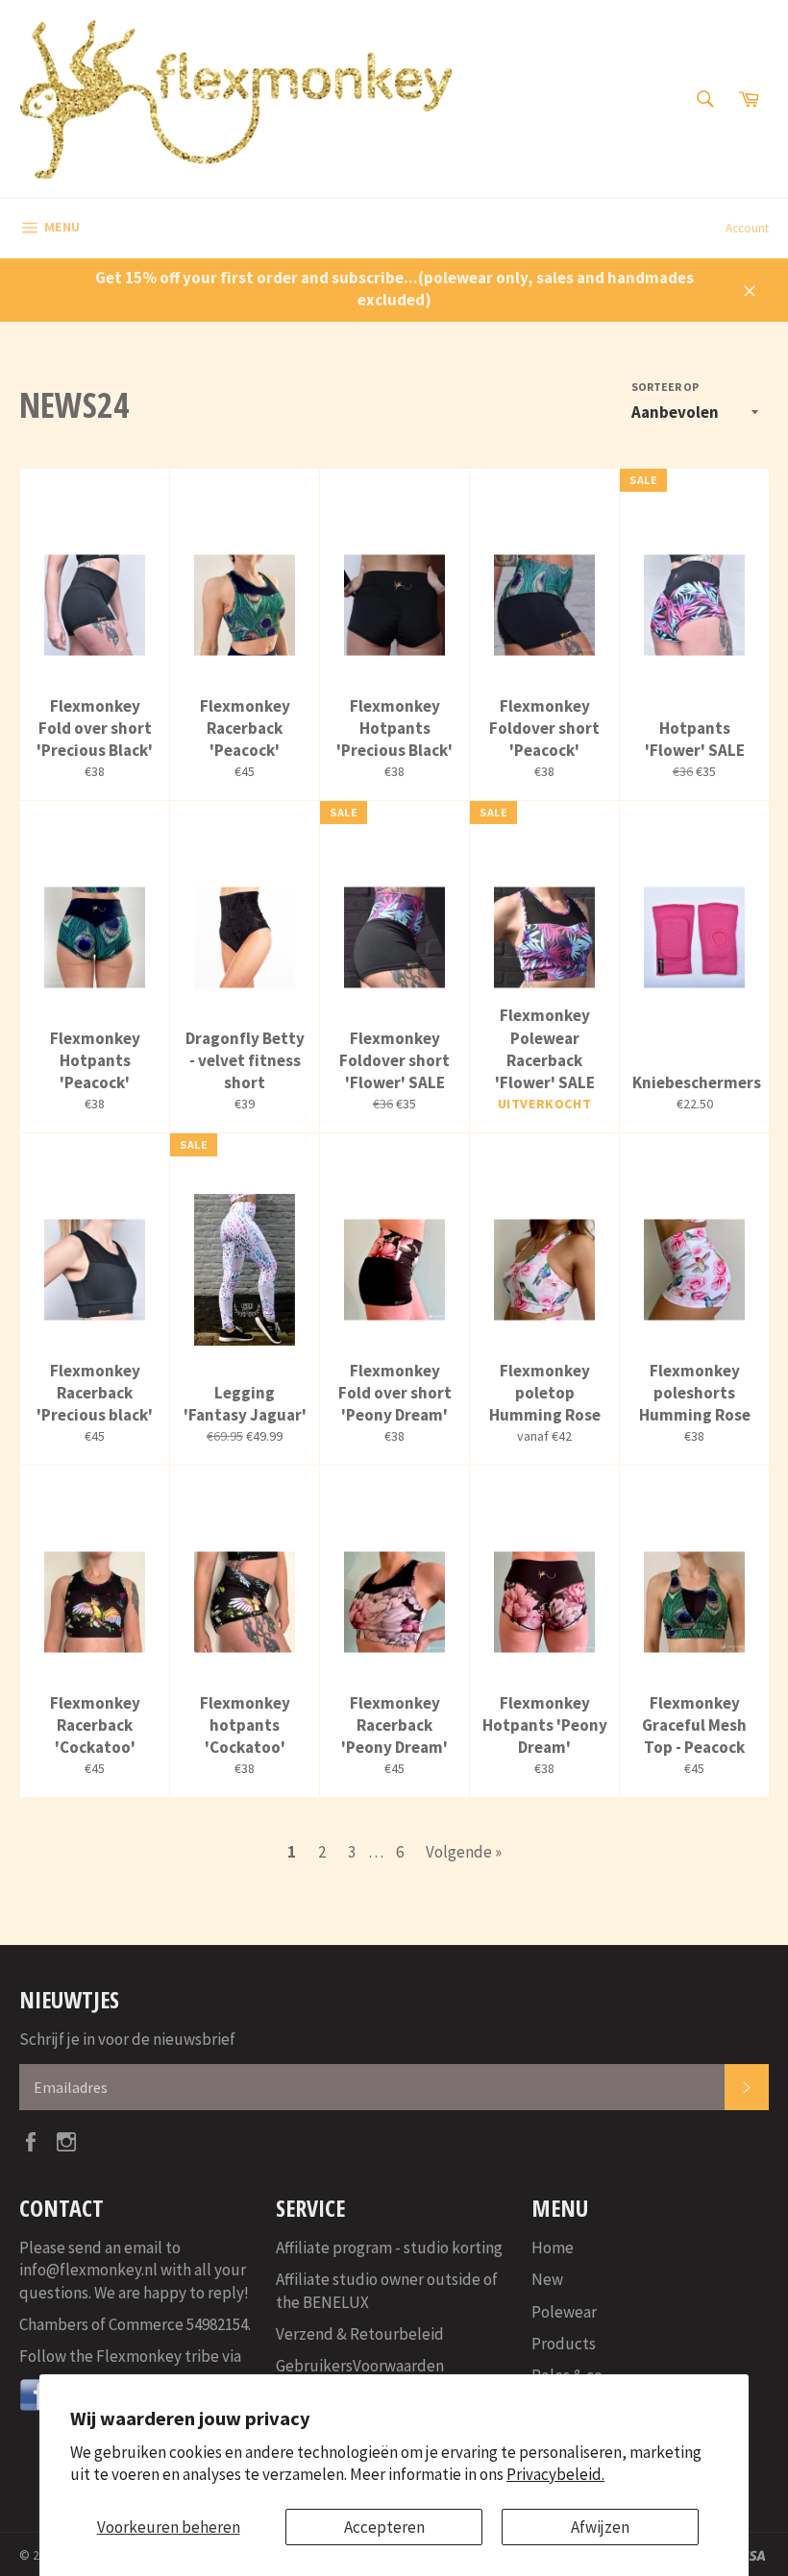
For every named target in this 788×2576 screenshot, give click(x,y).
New (547, 2279)
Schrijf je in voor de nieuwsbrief (127, 2039)
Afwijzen (600, 2527)
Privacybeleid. (555, 2474)
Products (564, 2344)
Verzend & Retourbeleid (360, 2334)
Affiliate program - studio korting (389, 2248)
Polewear (564, 2312)
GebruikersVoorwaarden (360, 2366)
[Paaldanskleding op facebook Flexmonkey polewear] (37, 2407)
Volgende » (464, 1852)
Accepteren (384, 2527)
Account (747, 228)
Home (553, 2248)
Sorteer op (665, 387)
